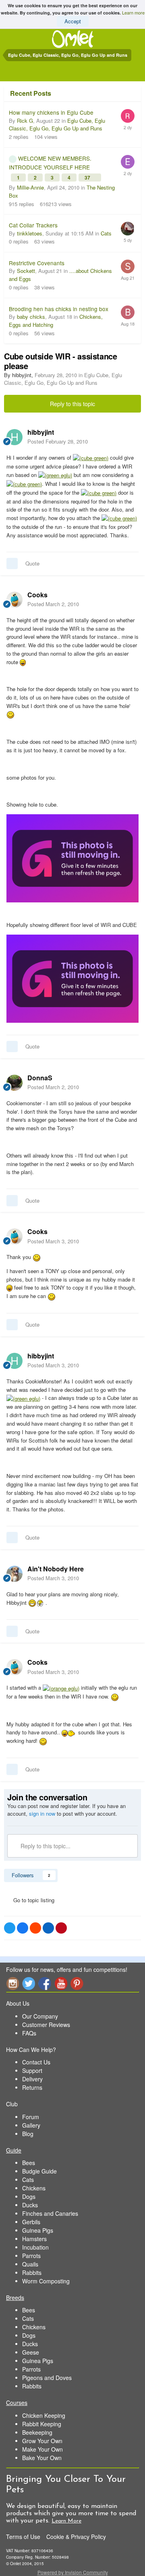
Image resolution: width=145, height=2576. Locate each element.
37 (88, 178)
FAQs (29, 2033)
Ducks (30, 2205)
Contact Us (36, 2062)
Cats (106, 233)
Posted (58, 441)
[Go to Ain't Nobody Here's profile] (14, 1574)
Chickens (34, 2188)
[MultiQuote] (12, 563)
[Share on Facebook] (23, 1928)
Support (32, 2070)
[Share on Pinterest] (61, 1928)
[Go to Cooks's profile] (14, 600)
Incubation (35, 2247)
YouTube (61, 1983)
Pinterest (77, 1983)
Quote (32, 563)
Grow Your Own (42, 2441)
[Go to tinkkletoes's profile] (128, 229)
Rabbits (32, 2273)
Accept (73, 21)
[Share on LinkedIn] (48, 1928)
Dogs (29, 2196)
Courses (17, 2403)
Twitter (29, 1983)
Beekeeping (37, 2432)
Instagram (12, 1983)
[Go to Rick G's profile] (128, 116)
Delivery (32, 2079)
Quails (30, 2264)
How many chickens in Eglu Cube (51, 112)
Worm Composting (46, 2281)
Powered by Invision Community (73, 2572)
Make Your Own (42, 2449)
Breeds (15, 2297)
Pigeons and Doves (47, 2378)
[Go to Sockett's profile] (128, 266)
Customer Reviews (46, 2025)
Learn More (66, 2521)
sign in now (42, 1813)
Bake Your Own (42, 2458)
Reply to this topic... (45, 1846)
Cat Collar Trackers (33, 225)
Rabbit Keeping (42, 2424)
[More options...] (130, 437)
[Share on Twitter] (10, 1928)
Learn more (133, 12)
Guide (14, 2150)
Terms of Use (23, 2537)
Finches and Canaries (50, 2213)
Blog (28, 2134)
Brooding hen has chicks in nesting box (59, 309)
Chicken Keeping (44, 2415)
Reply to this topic (72, 404)
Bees (29, 2163)
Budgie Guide (39, 2171)
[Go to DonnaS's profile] (14, 1083)
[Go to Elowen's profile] (128, 162)
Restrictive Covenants (37, 263)
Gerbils (31, 2222)
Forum (31, 2117)
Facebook (45, 1983)
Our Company (40, 2016)
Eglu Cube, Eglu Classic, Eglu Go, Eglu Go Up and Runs (57, 125)
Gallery (31, 2125)
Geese (31, 2352)
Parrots (31, 2256)
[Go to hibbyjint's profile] (14, 437)
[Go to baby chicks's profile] (128, 312)
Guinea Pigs (38, 2230)
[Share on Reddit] (35, 1928)
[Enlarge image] (91, 457)
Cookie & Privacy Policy (76, 2537)
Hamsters (34, 2239)
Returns (32, 2087)
